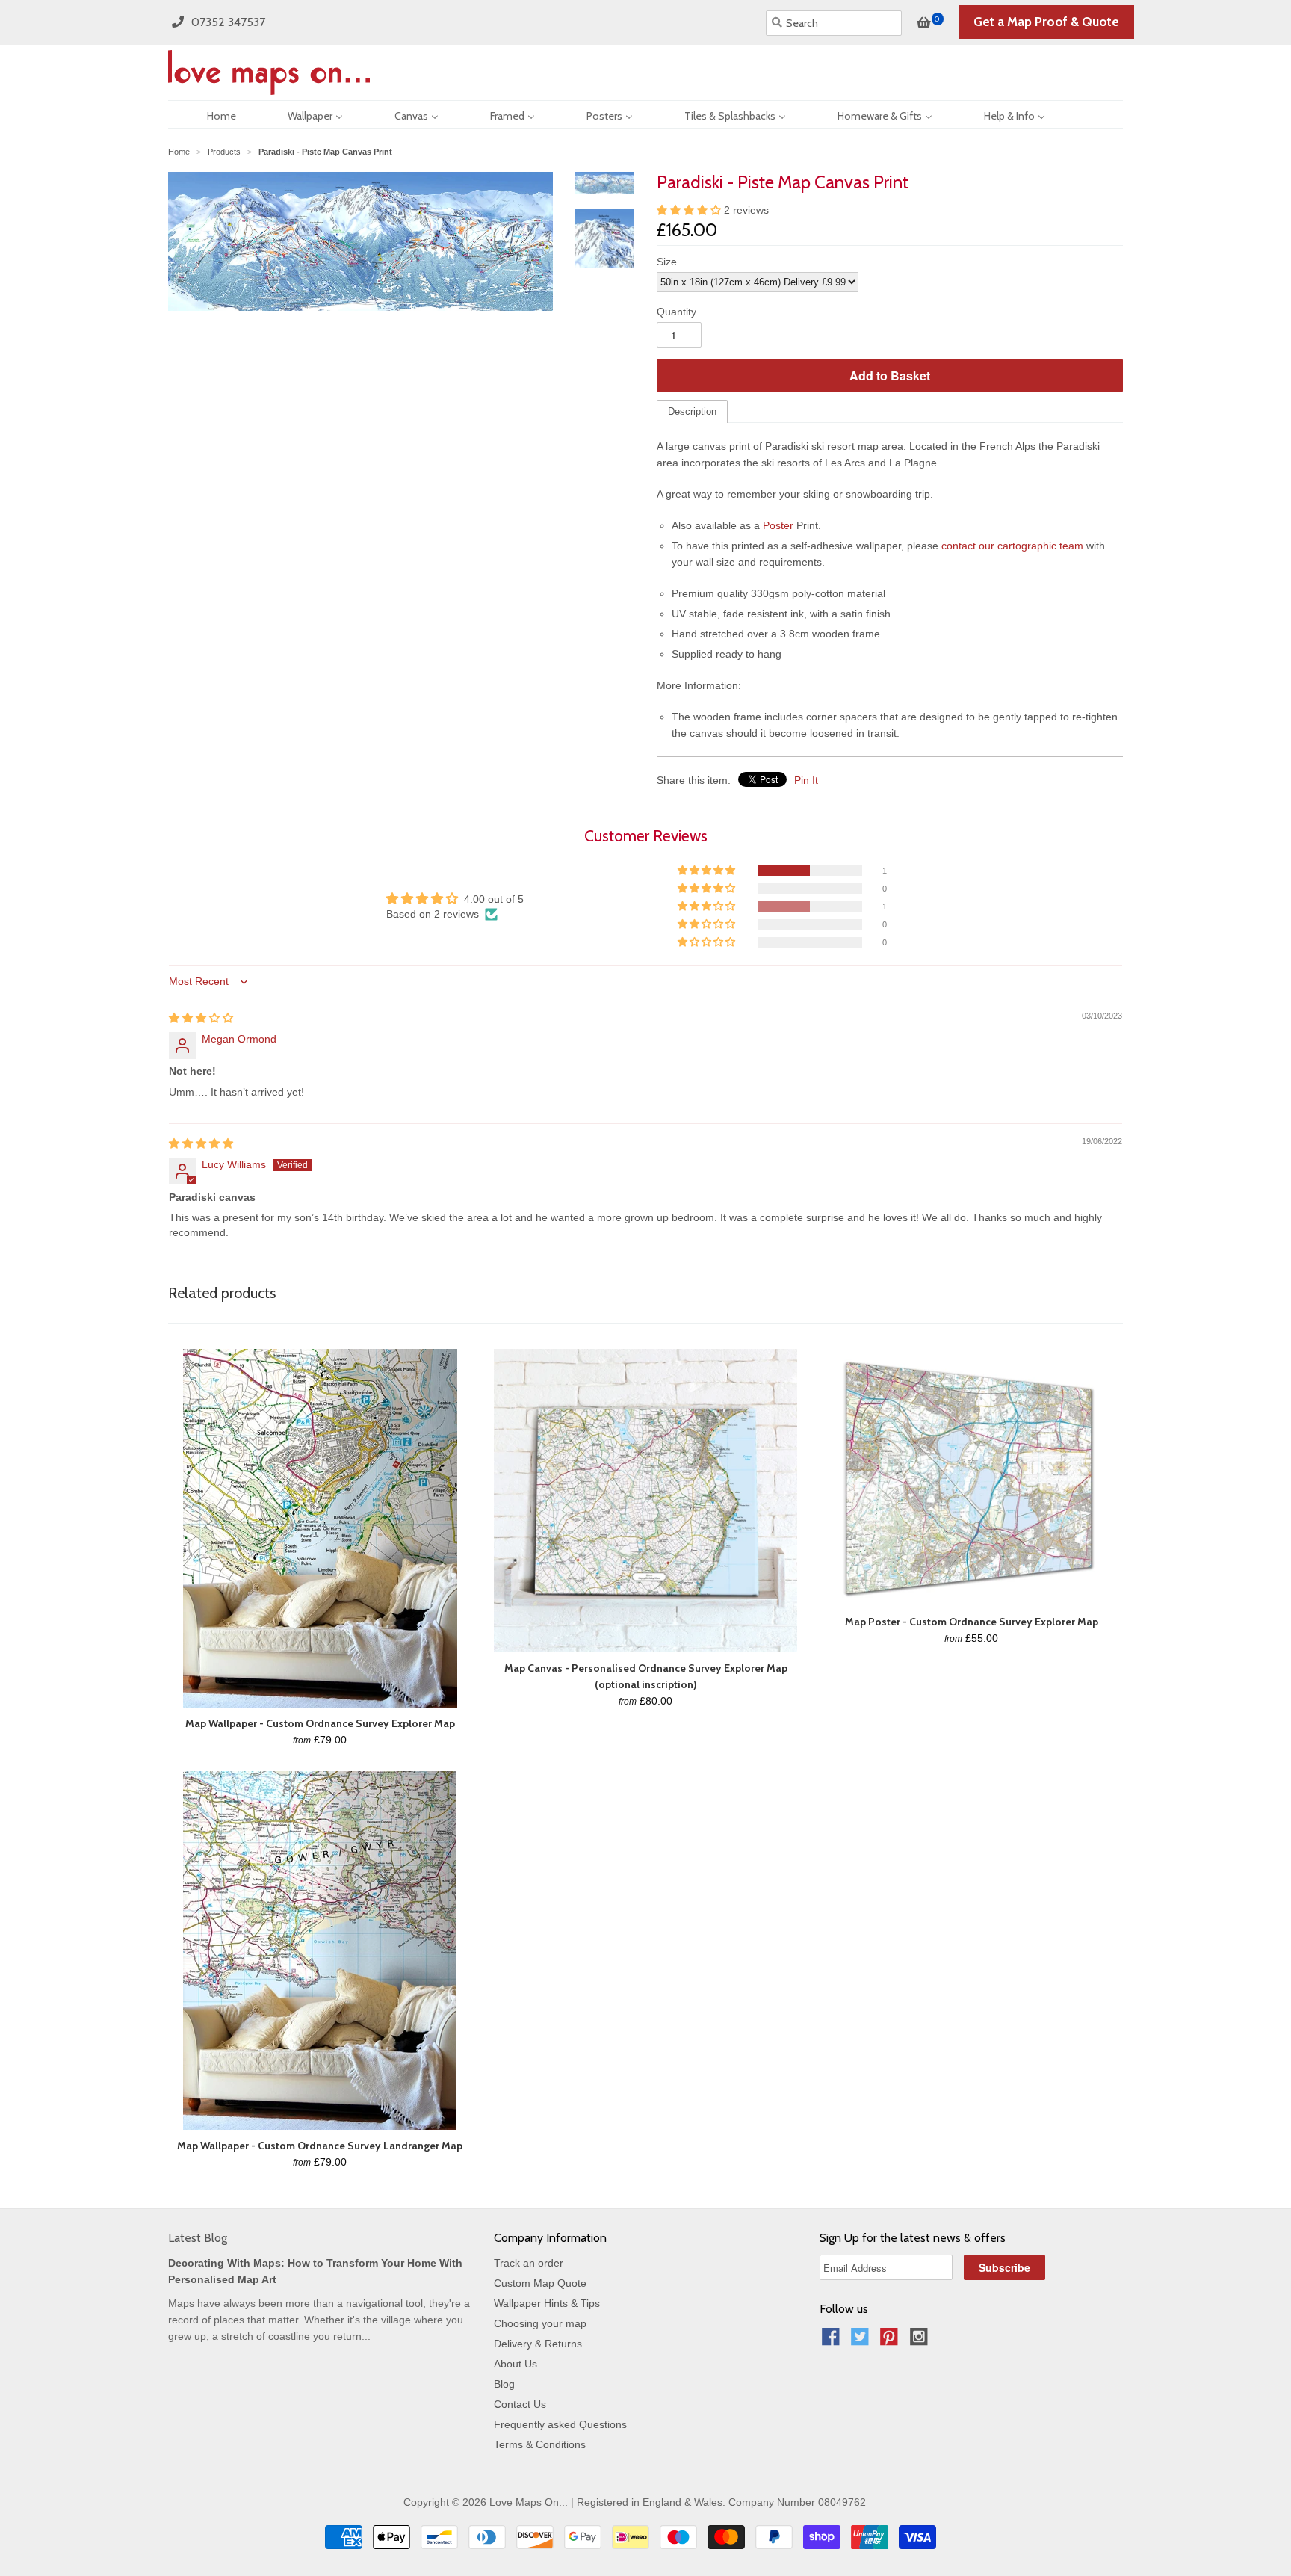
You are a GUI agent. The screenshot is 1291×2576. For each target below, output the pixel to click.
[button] (690, 210)
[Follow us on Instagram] (921, 2341)
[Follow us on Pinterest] (891, 2341)
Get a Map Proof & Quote (1046, 22)
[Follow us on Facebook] (833, 2341)
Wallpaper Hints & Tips (547, 2303)
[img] (201, 1018)
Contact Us (520, 2404)
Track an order (529, 2263)
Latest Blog (198, 2238)
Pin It (806, 780)
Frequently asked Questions (560, 2424)
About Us (516, 2364)
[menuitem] (208, 114)
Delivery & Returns (538, 2344)
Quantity (677, 312)
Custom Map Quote (540, 2283)
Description (692, 411)
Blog (504, 2384)
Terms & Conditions (540, 2444)
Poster (778, 525)
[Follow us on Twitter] (862, 2341)
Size (667, 262)
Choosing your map (540, 2323)
